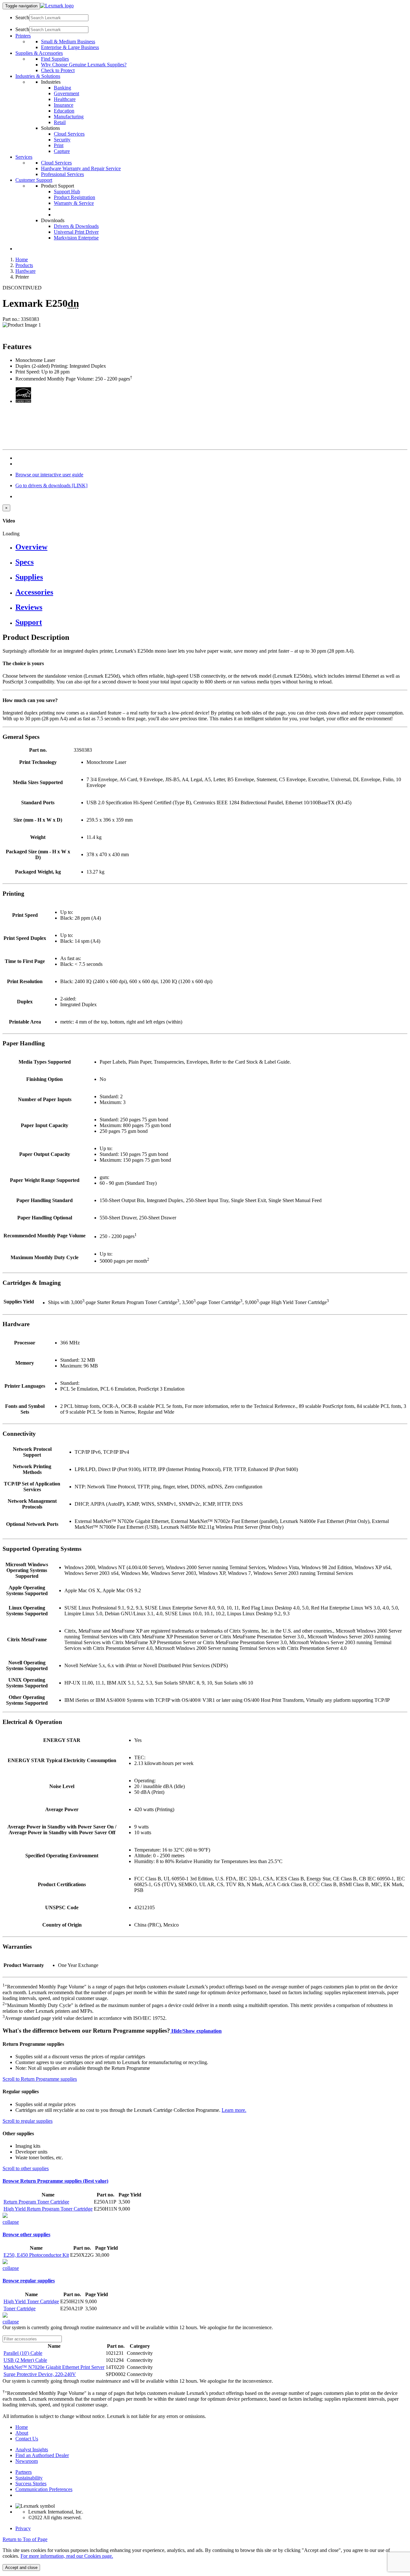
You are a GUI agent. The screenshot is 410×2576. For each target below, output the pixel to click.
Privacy (23, 2528)
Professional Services (62, 174)
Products (24, 265)
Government (66, 93)
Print (59, 145)
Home (22, 259)
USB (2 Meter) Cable (25, 2360)
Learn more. (234, 2110)
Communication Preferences (44, 2489)
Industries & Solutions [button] (38, 76)
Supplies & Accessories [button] (39, 53)
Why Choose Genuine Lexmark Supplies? (84, 65)
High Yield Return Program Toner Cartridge (48, 2209)
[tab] (211, 547)
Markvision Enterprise (76, 238)
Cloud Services (69, 134)
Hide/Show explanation (196, 2031)
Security (62, 140)
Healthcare (65, 99)
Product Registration (74, 197)
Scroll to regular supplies (28, 2121)
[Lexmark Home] (57, 6)
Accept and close (21, 2568)
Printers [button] (23, 36)
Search (22, 17)
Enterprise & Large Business (70, 47)
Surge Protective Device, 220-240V (40, 2374)
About (22, 2433)
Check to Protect (58, 70)
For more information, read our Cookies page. (67, 2556)
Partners (24, 2472)
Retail (60, 122)
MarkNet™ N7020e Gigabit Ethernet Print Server (54, 2367)
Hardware (25, 271)
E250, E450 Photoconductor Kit (36, 2255)
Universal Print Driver (76, 232)
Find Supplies (55, 59)
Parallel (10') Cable (23, 2353)
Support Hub (67, 192)
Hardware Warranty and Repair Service (81, 168)
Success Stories (31, 2484)
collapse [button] (11, 2222)
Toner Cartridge (20, 2308)
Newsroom (27, 2461)
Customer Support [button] (34, 180)
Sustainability (29, 2478)
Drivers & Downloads (76, 226)
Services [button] (24, 157)
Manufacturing (69, 117)
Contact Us (27, 2439)
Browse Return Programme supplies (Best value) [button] (55, 2181)
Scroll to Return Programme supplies (40, 2079)
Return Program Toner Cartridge (36, 2202)
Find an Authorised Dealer (42, 2455)
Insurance (64, 105)
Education (64, 111)
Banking (62, 88)
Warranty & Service (74, 203)
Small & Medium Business (68, 42)
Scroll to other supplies (26, 2168)
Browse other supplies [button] (26, 2234)
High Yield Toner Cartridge (31, 2301)
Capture (62, 151)
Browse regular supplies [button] (29, 2281)
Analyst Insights (32, 2450)
